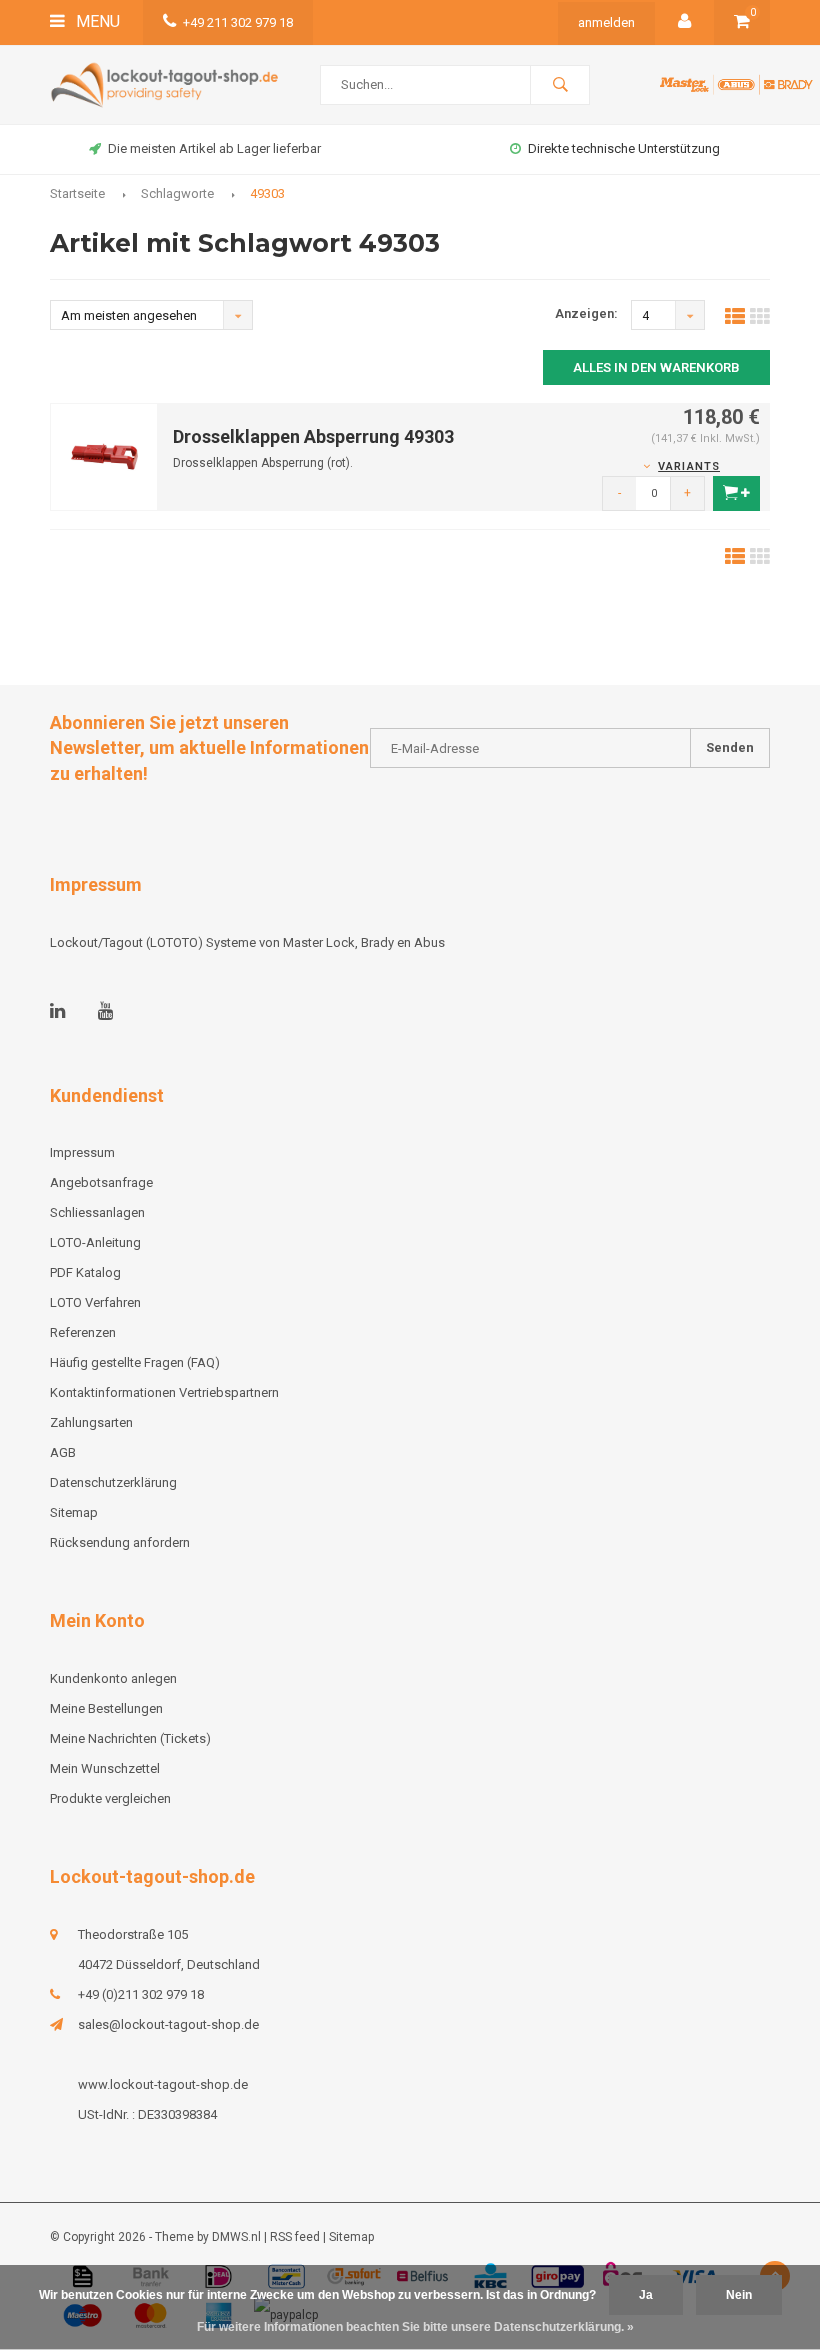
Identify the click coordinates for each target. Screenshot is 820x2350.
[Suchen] (560, 85)
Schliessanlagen (97, 1212)
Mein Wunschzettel (105, 1768)
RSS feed (295, 2237)
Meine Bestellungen (106, 1708)
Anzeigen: (586, 313)
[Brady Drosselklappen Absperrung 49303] (104, 455)
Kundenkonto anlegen (113, 1678)
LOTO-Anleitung (95, 1242)
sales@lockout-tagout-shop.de (168, 2024)
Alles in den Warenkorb (656, 367)
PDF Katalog (85, 1272)
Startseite (77, 193)
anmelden (606, 22)
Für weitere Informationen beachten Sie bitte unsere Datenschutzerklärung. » (415, 2327)
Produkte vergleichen (110, 1798)
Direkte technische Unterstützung (624, 148)
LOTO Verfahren (95, 1302)
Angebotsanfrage (101, 1182)
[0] (742, 22)
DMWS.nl (236, 2237)
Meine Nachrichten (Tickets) (130, 1738)
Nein (739, 2295)
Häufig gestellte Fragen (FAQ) (135, 1362)
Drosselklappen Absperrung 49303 (313, 436)
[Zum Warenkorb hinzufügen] (736, 493)
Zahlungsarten (91, 1422)
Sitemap (74, 1512)
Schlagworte (177, 193)
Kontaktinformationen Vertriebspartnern (164, 1392)
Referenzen (83, 1332)
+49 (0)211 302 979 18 (141, 1994)
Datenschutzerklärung (113, 1482)
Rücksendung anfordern (120, 1542)
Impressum (82, 1152)
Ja (646, 2295)
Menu (96, 21)
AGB (63, 1452)
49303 (267, 193)
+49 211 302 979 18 (238, 22)
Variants (689, 466)
